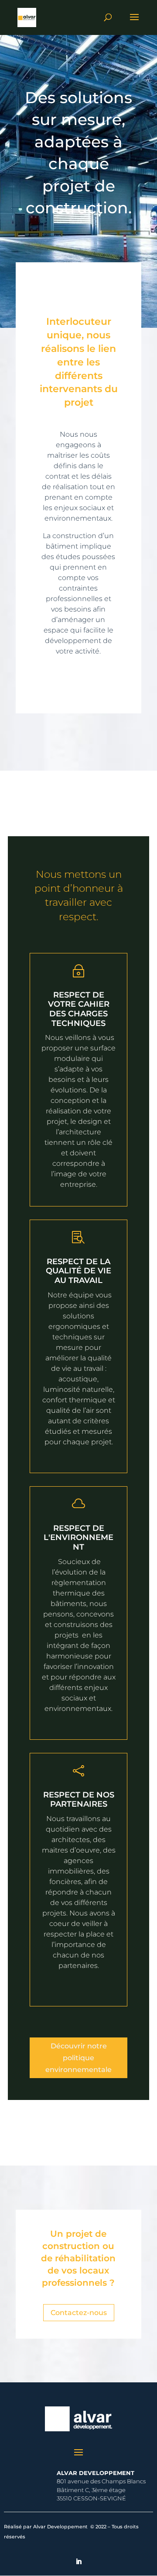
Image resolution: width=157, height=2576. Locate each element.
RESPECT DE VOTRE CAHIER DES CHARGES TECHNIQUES (79, 1009)
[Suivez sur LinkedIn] (78, 2562)
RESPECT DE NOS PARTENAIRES (79, 1800)
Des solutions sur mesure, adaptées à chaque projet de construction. (78, 153)
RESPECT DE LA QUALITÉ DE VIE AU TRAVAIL (78, 1271)
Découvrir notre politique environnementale (78, 2058)
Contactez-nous (79, 2313)
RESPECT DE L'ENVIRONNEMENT (78, 1538)
